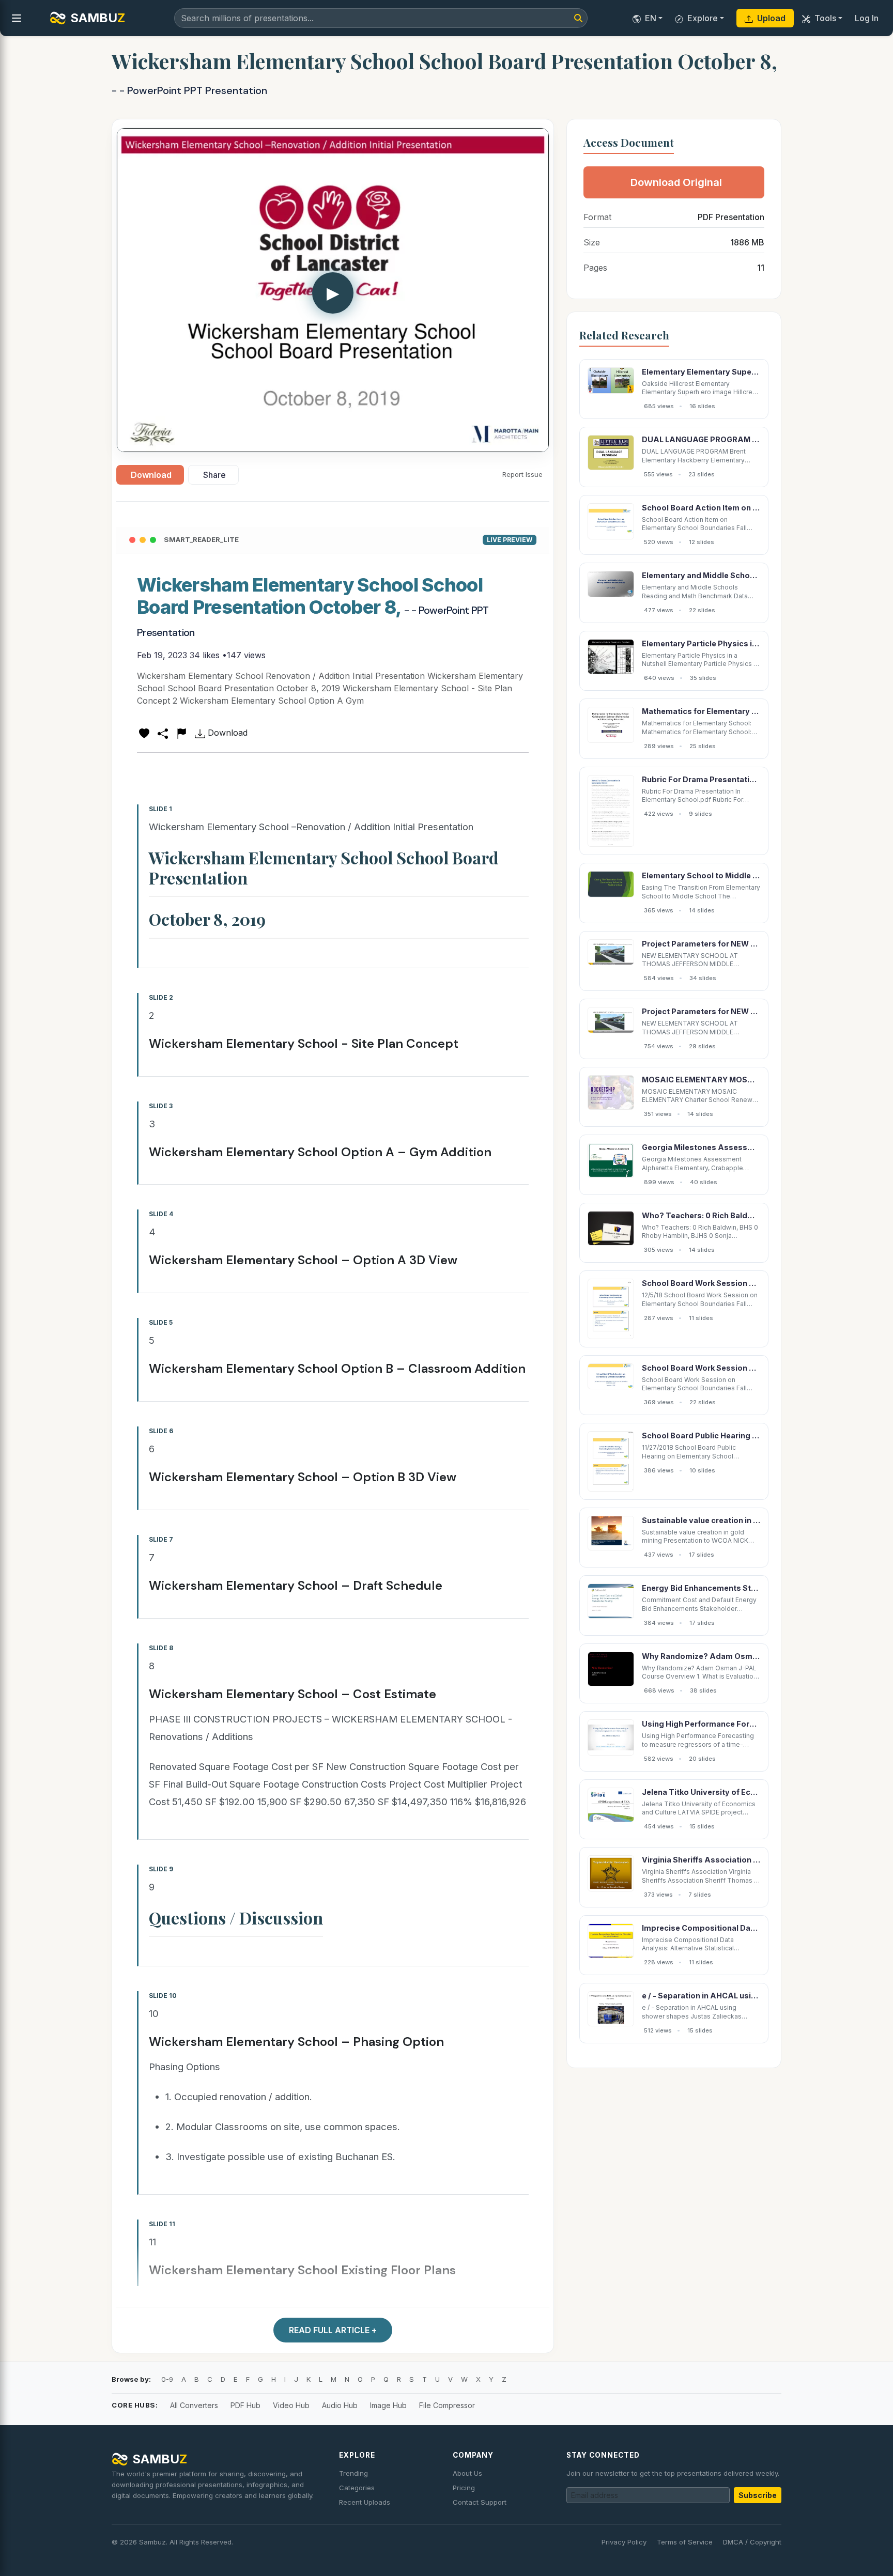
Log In (867, 18)
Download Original (676, 182)
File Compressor (447, 2405)
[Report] (181, 733)
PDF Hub (245, 2405)
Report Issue (522, 474)
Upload (771, 18)
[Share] (163, 733)
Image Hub (388, 2405)
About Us (467, 2473)
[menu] (17, 18)
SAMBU (98, 18)
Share (214, 475)
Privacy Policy (624, 2542)
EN (651, 18)
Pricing (464, 2488)
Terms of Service (685, 2542)
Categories (357, 2488)
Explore (703, 18)
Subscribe (758, 2495)
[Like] (144, 733)
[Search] (578, 18)
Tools (825, 18)
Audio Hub (340, 2405)
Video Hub (291, 2405)
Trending (353, 2473)
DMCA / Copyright (752, 2542)
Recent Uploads (365, 2502)
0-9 (167, 2379)
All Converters (194, 2405)
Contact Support (480, 2502)
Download (151, 475)
